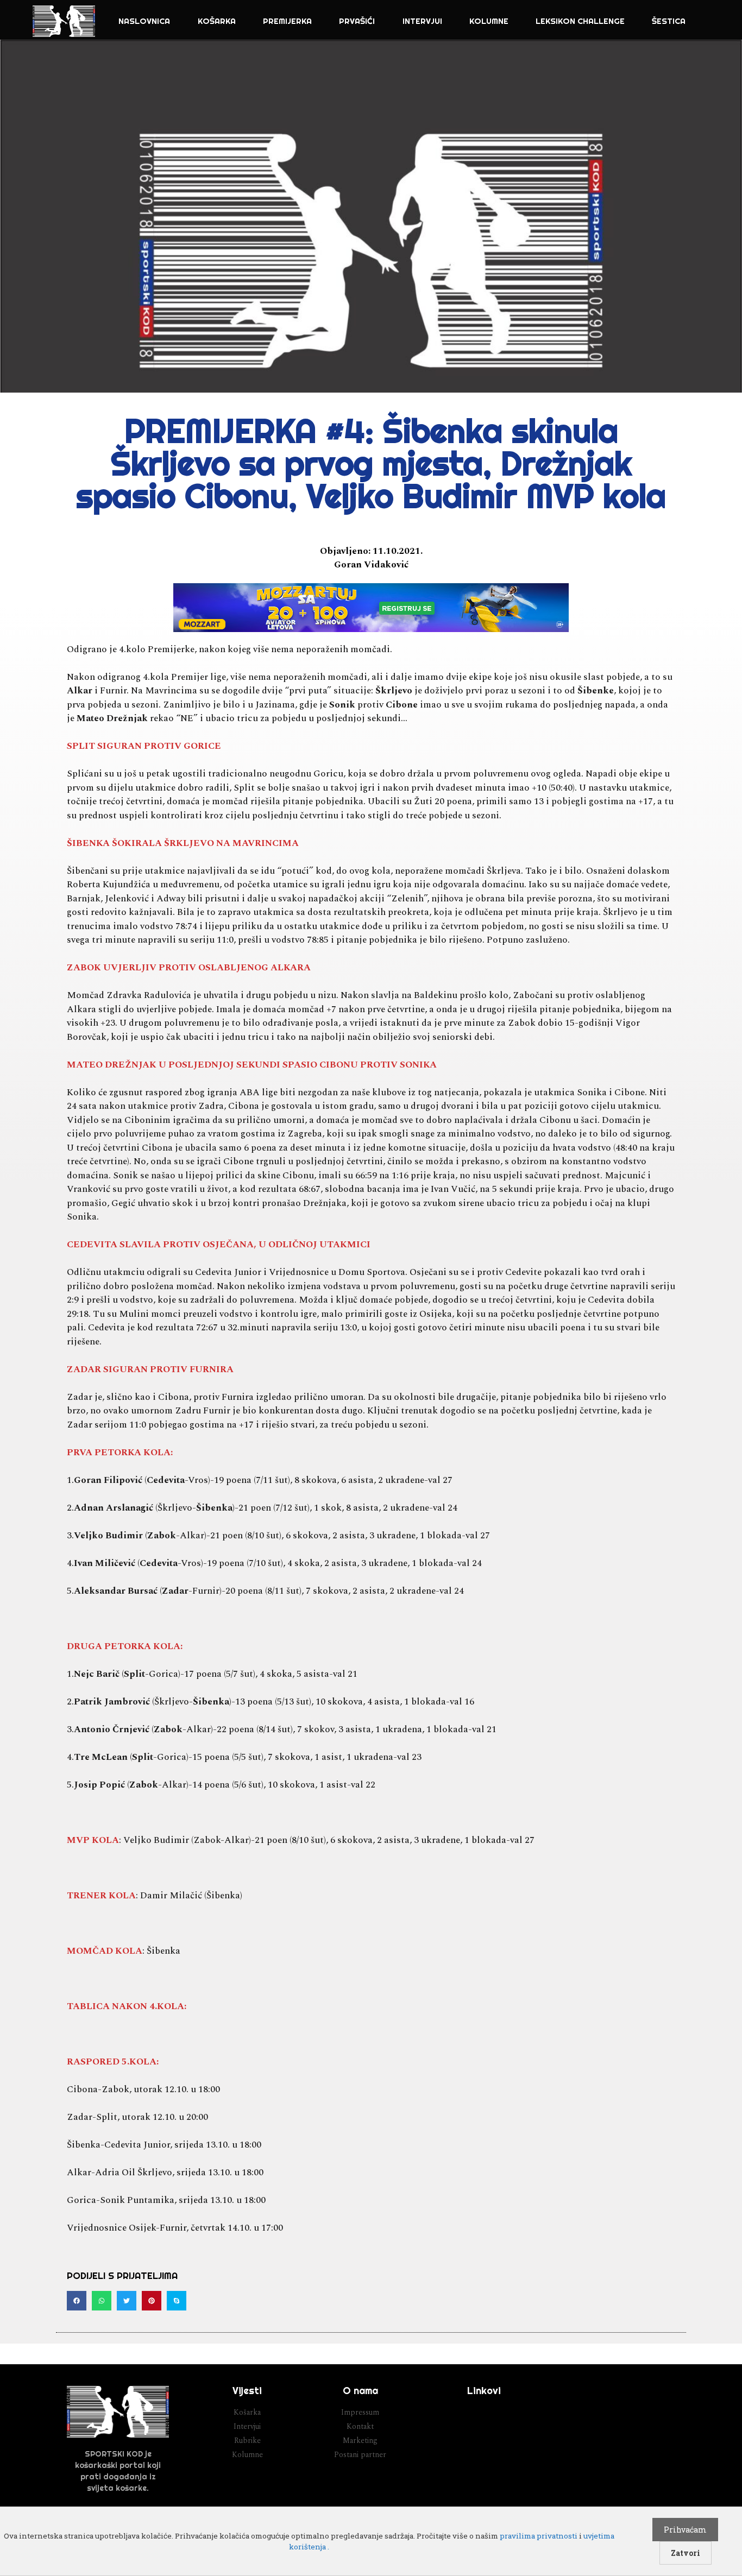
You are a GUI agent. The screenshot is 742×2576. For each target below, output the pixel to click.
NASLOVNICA (144, 21)
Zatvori (686, 2553)
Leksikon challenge (580, 21)
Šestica (669, 21)
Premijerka (287, 21)
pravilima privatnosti (539, 2536)
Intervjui (422, 21)
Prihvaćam (685, 2530)
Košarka (217, 21)
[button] (77, 2301)
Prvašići (357, 21)
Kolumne (489, 21)
